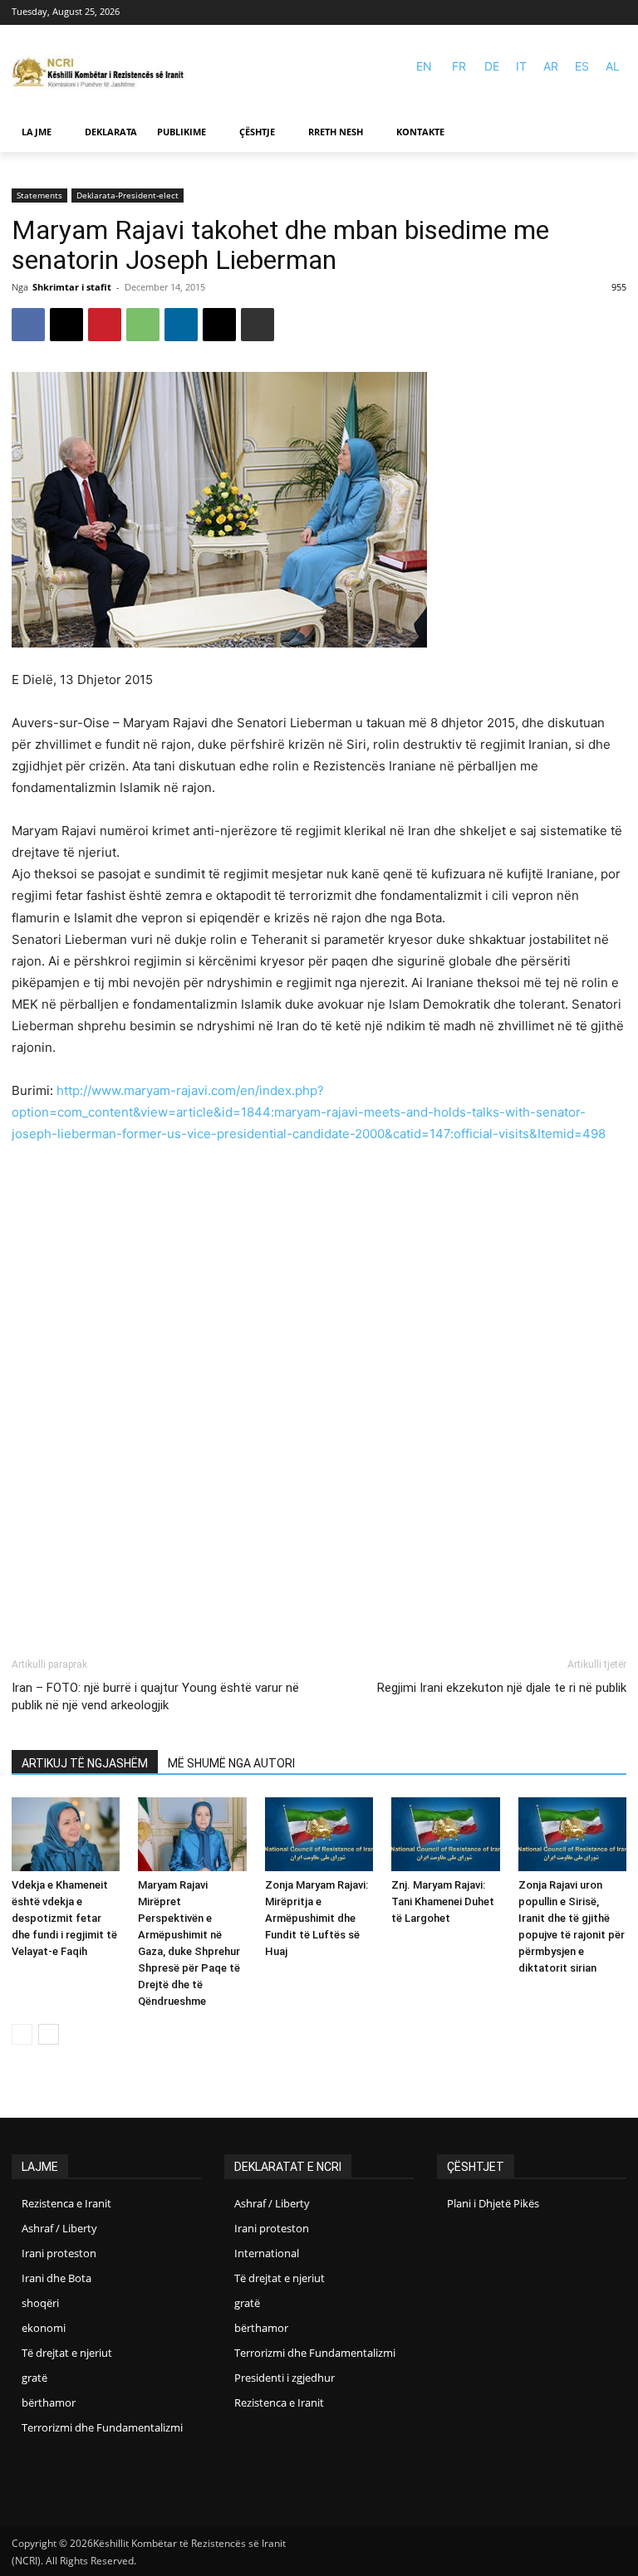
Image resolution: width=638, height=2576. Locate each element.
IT (521, 66)
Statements (39, 195)
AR (551, 66)
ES (582, 66)
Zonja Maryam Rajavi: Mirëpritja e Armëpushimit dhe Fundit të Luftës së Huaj (317, 1918)
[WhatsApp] (143, 325)
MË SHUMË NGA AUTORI (231, 1763)
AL (613, 66)
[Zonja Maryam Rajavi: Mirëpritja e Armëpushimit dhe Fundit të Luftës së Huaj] (319, 1835)
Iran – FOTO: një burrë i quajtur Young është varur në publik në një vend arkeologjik (155, 1696)
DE (492, 66)
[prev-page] (22, 2034)
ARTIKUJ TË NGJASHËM (85, 1763)
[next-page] (49, 2034)
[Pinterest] (105, 325)
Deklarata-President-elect (128, 195)
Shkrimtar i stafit (72, 287)
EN (424, 66)
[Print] (258, 325)
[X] (66, 325)
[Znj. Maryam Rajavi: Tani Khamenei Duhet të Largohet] (445, 1835)
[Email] (219, 325)
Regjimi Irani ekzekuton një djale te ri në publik (502, 1688)
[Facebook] (592, 13)
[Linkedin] (181, 325)
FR (459, 66)
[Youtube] (616, 13)
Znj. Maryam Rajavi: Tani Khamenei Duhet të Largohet (443, 1901)
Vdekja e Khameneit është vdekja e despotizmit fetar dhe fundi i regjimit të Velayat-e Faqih (64, 1918)
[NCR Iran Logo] (103, 73)
